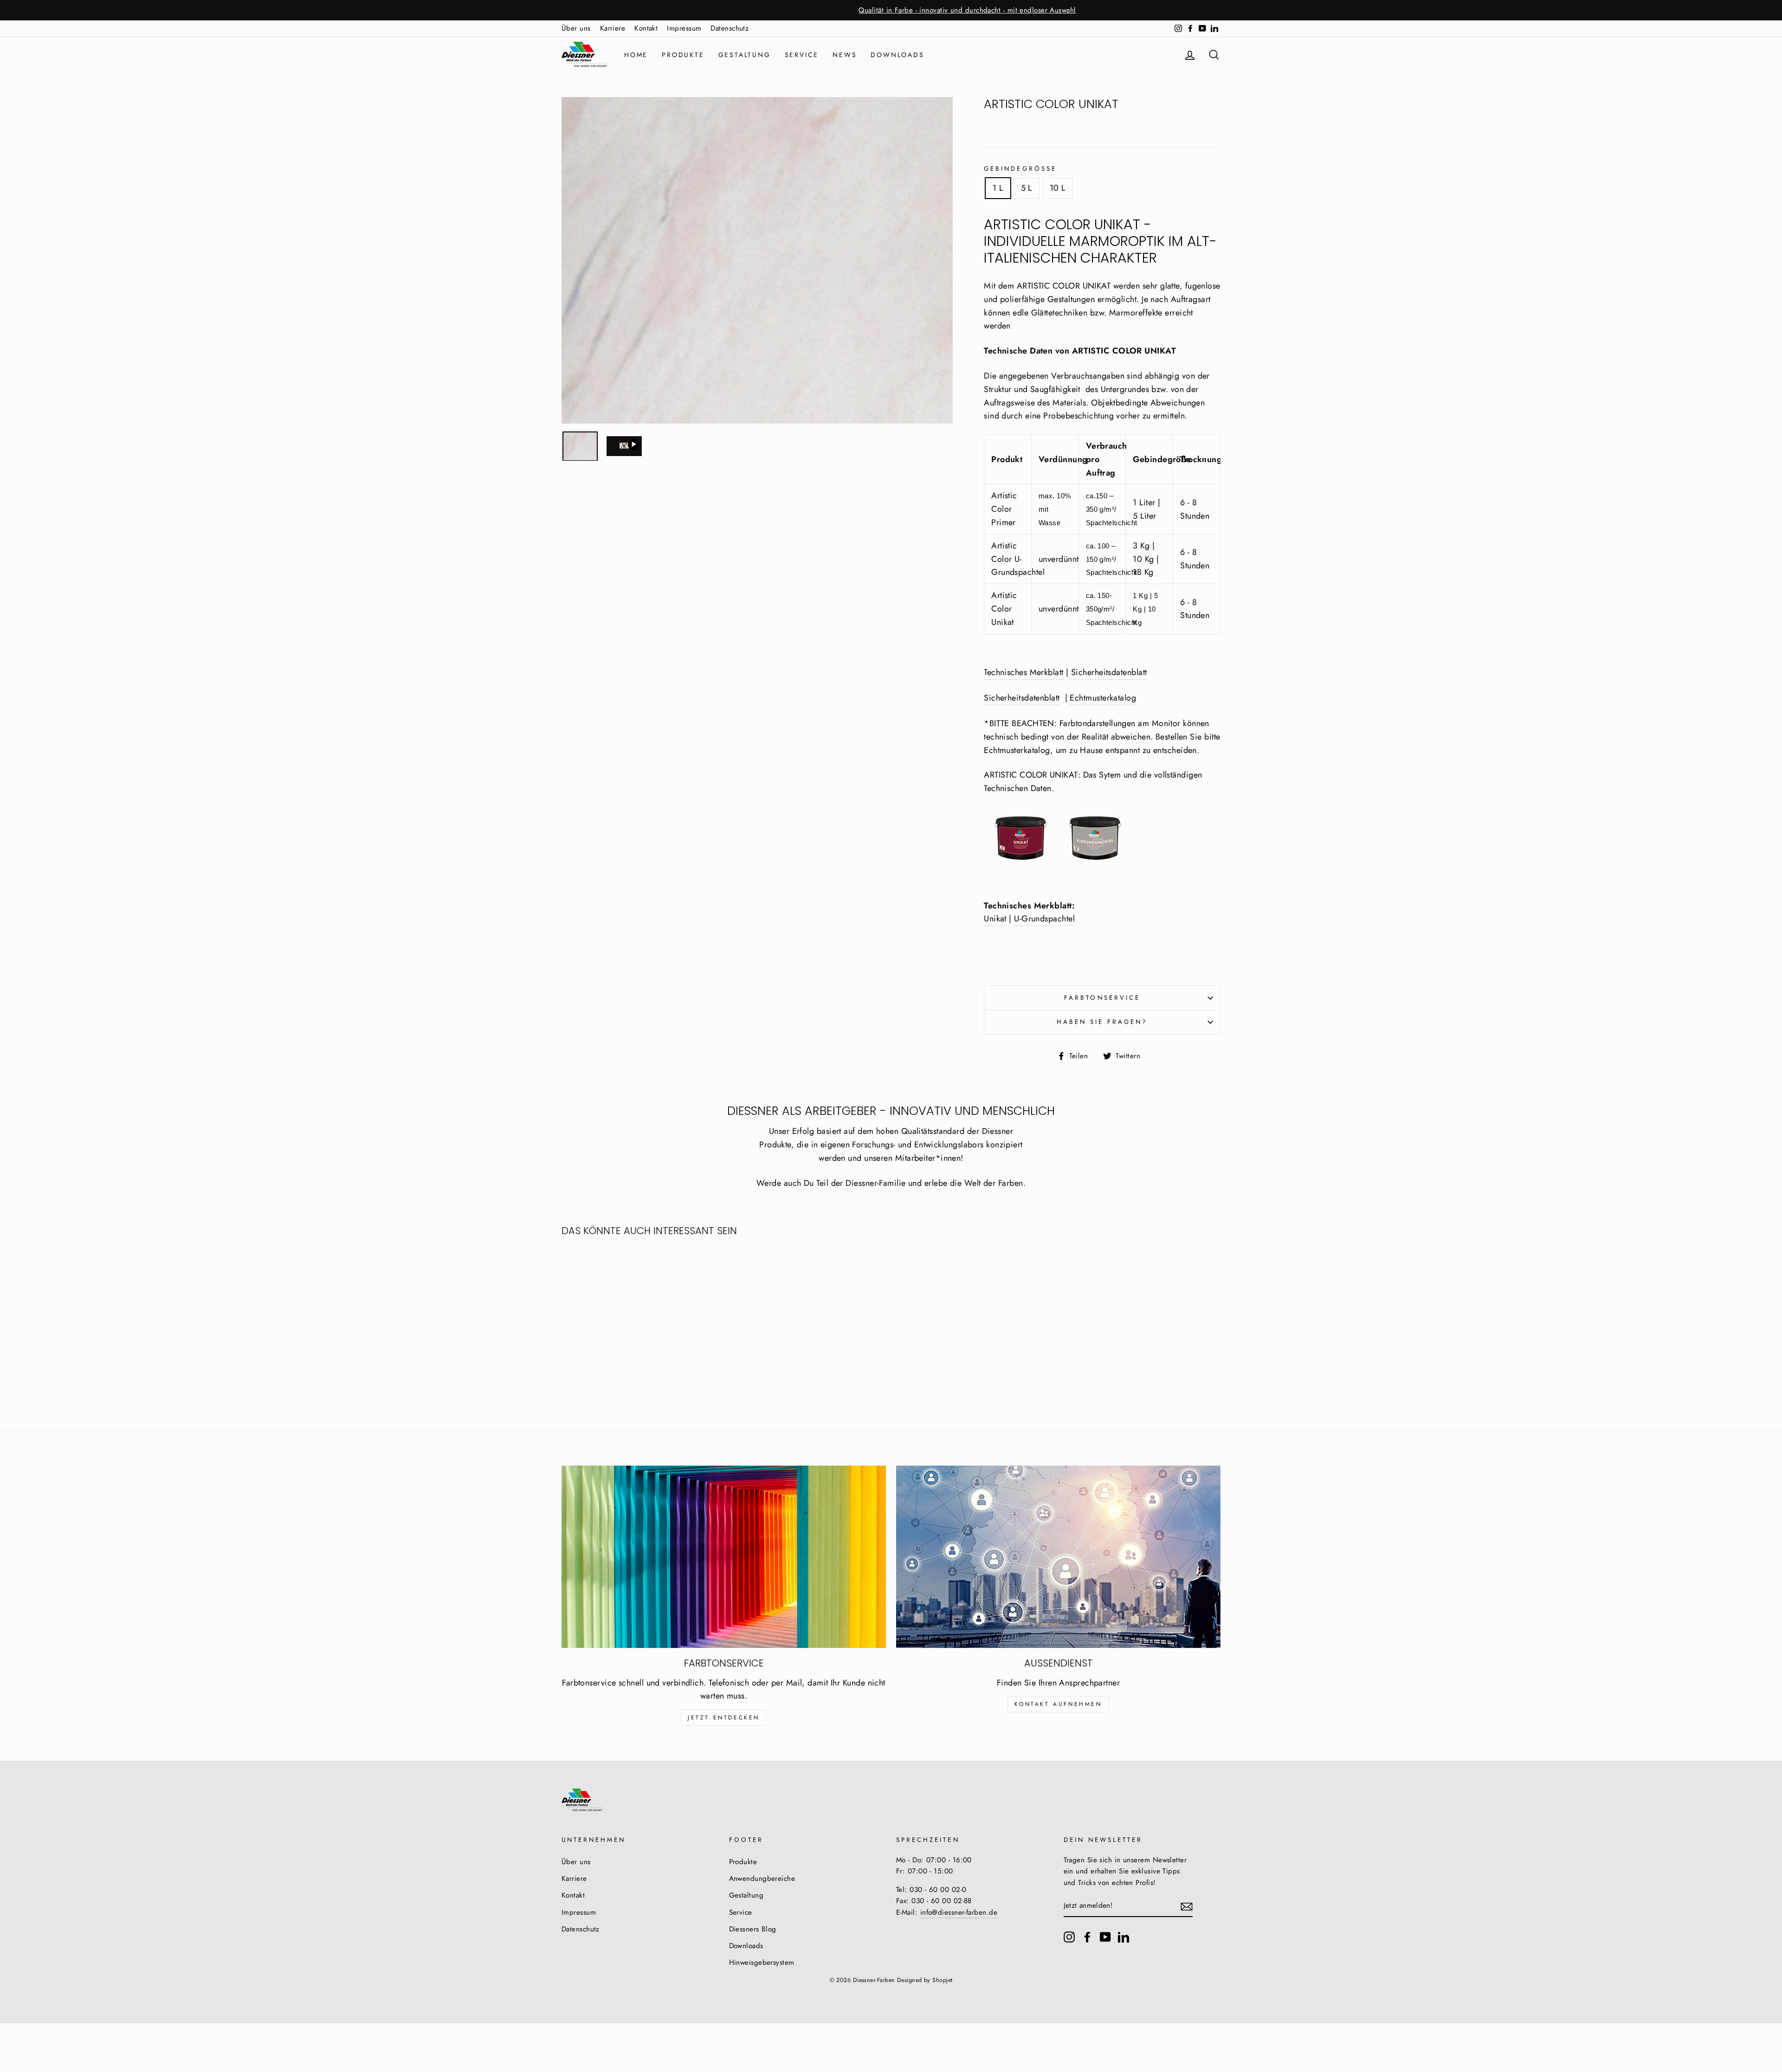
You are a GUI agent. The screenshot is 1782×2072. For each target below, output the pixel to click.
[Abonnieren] (1187, 1906)
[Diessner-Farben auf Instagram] (1069, 1937)
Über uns (576, 28)
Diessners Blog (753, 1929)
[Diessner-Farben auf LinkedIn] (1123, 1937)
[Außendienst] (1058, 1557)
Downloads (897, 55)
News (845, 55)
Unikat (995, 919)
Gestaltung (745, 55)
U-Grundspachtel (1044, 919)
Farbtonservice (1102, 998)
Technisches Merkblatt (1023, 672)
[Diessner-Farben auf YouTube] (1105, 1937)
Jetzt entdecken (724, 1718)
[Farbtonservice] (724, 1557)
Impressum (684, 28)
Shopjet (942, 1980)
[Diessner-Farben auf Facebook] (1087, 1937)
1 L (998, 188)
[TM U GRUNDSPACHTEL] (1058, 867)
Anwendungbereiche (762, 1879)
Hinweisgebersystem (762, 1963)
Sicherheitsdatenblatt (1109, 672)
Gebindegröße (1020, 169)
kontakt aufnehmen (1058, 1704)
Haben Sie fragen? (1102, 1022)
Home (636, 55)
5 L (1027, 188)
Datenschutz (730, 28)
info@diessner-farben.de (959, 1912)
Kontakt (646, 28)
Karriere (613, 28)
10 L (1058, 188)
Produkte (683, 55)
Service (802, 55)
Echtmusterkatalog (1103, 698)
